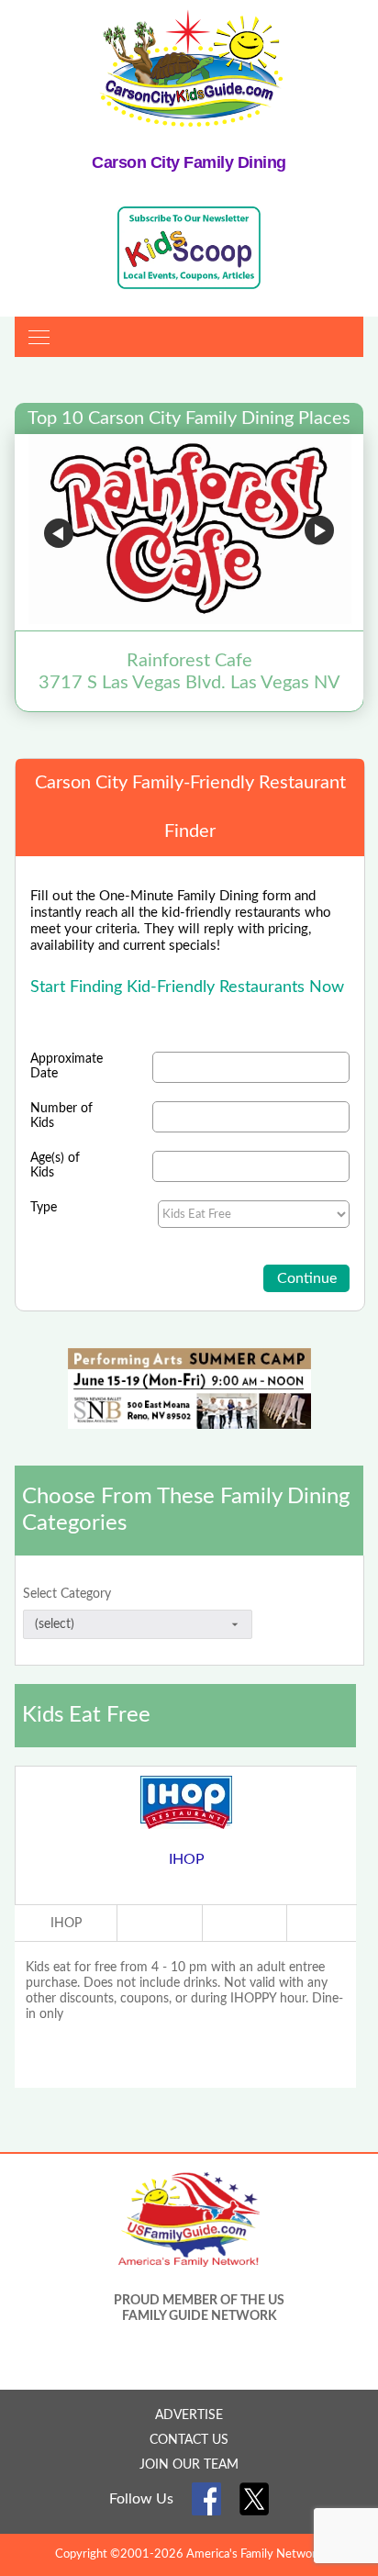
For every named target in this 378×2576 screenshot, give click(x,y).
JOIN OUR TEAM (189, 2465)
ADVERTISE (189, 2415)
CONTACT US (189, 2440)
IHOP (187, 1859)
